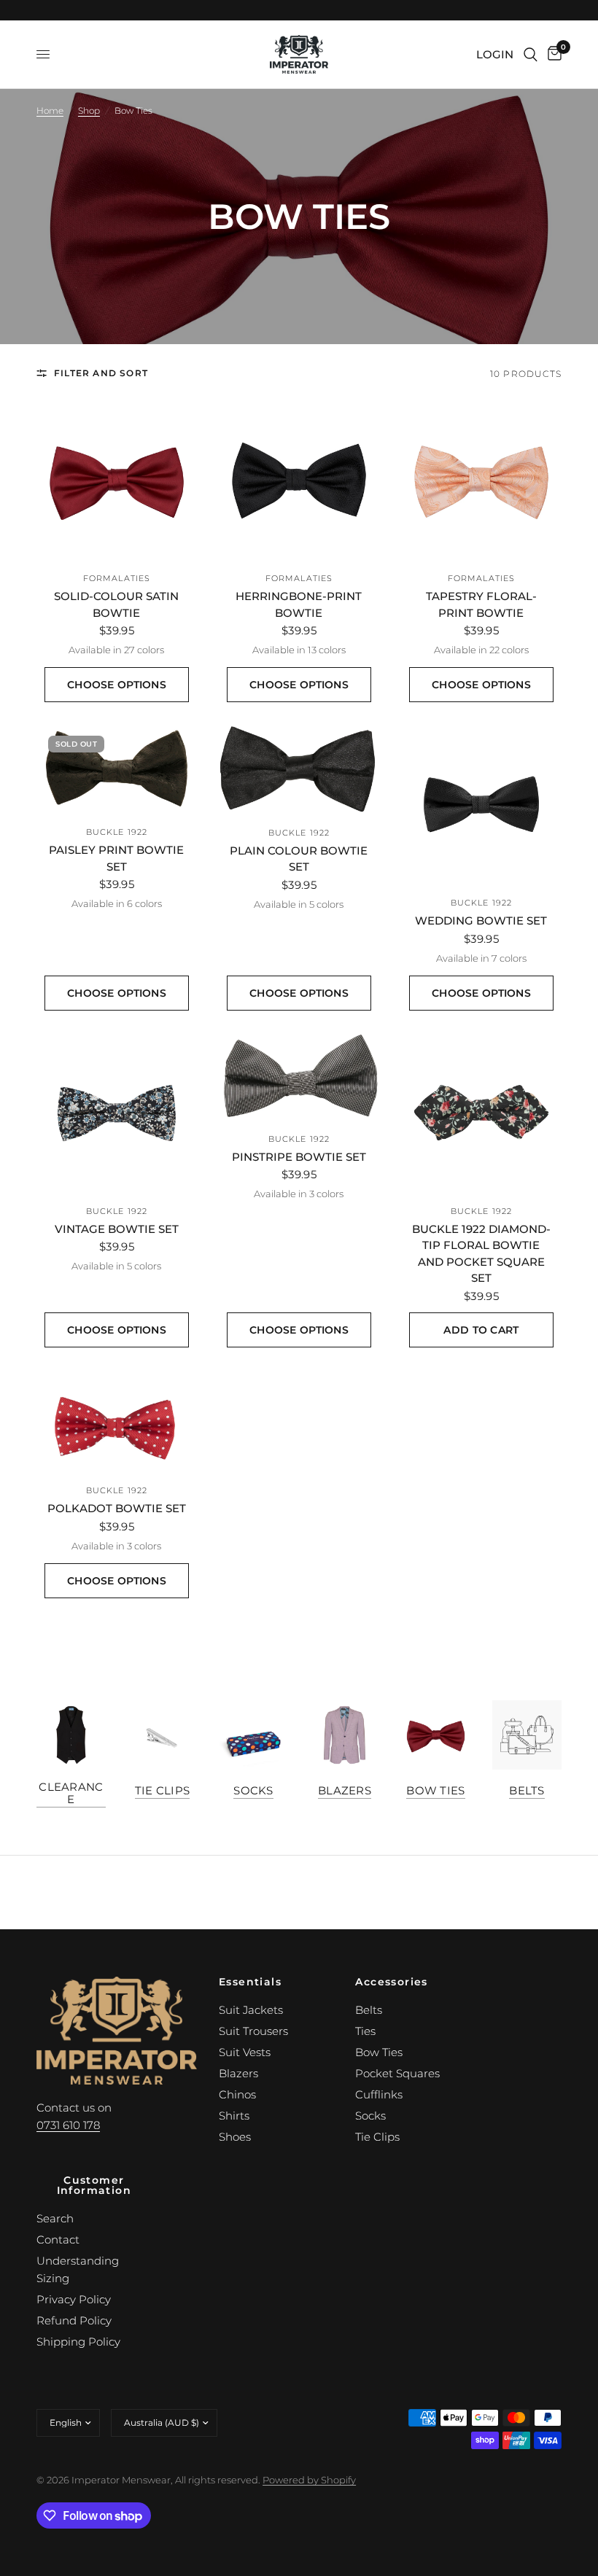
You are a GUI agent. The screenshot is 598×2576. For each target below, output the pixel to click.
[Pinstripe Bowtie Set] (299, 1077)
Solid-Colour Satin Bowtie (116, 604)
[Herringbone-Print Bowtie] (299, 480)
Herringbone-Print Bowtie (299, 604)
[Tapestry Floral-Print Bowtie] (481, 480)
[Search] (531, 54)
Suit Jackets (251, 2010)
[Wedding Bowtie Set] (481, 804)
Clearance (71, 1793)
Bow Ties (435, 1790)
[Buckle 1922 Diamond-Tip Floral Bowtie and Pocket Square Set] (481, 1113)
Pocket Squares (397, 2073)
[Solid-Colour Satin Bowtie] (117, 480)
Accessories (391, 1982)
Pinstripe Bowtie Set (299, 1157)
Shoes (235, 2137)
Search (55, 2218)
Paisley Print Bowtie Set (116, 858)
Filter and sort (101, 373)
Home (50, 110)
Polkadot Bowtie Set (117, 1508)
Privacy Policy (74, 2299)
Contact (58, 2240)
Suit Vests (245, 2052)
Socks (253, 1790)
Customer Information (94, 2185)
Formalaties (117, 578)
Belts (527, 1790)
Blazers (345, 1790)
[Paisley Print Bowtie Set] (117, 769)
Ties (365, 2031)
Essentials (250, 1982)
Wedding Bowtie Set (481, 921)
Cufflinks (379, 2094)
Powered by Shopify (309, 2480)
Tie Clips (163, 1790)
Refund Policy (74, 2320)
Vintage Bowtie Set (117, 1229)
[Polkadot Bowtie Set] (117, 1421)
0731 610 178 (68, 2125)
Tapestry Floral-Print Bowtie (481, 604)
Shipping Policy (78, 2342)
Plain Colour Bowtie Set (299, 859)
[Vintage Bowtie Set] (117, 1113)
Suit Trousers (253, 2031)
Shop (89, 110)
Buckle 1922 (117, 832)
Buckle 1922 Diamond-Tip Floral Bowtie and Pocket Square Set (481, 1254)
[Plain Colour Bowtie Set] (299, 769)
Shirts (234, 2116)
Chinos (237, 2094)
